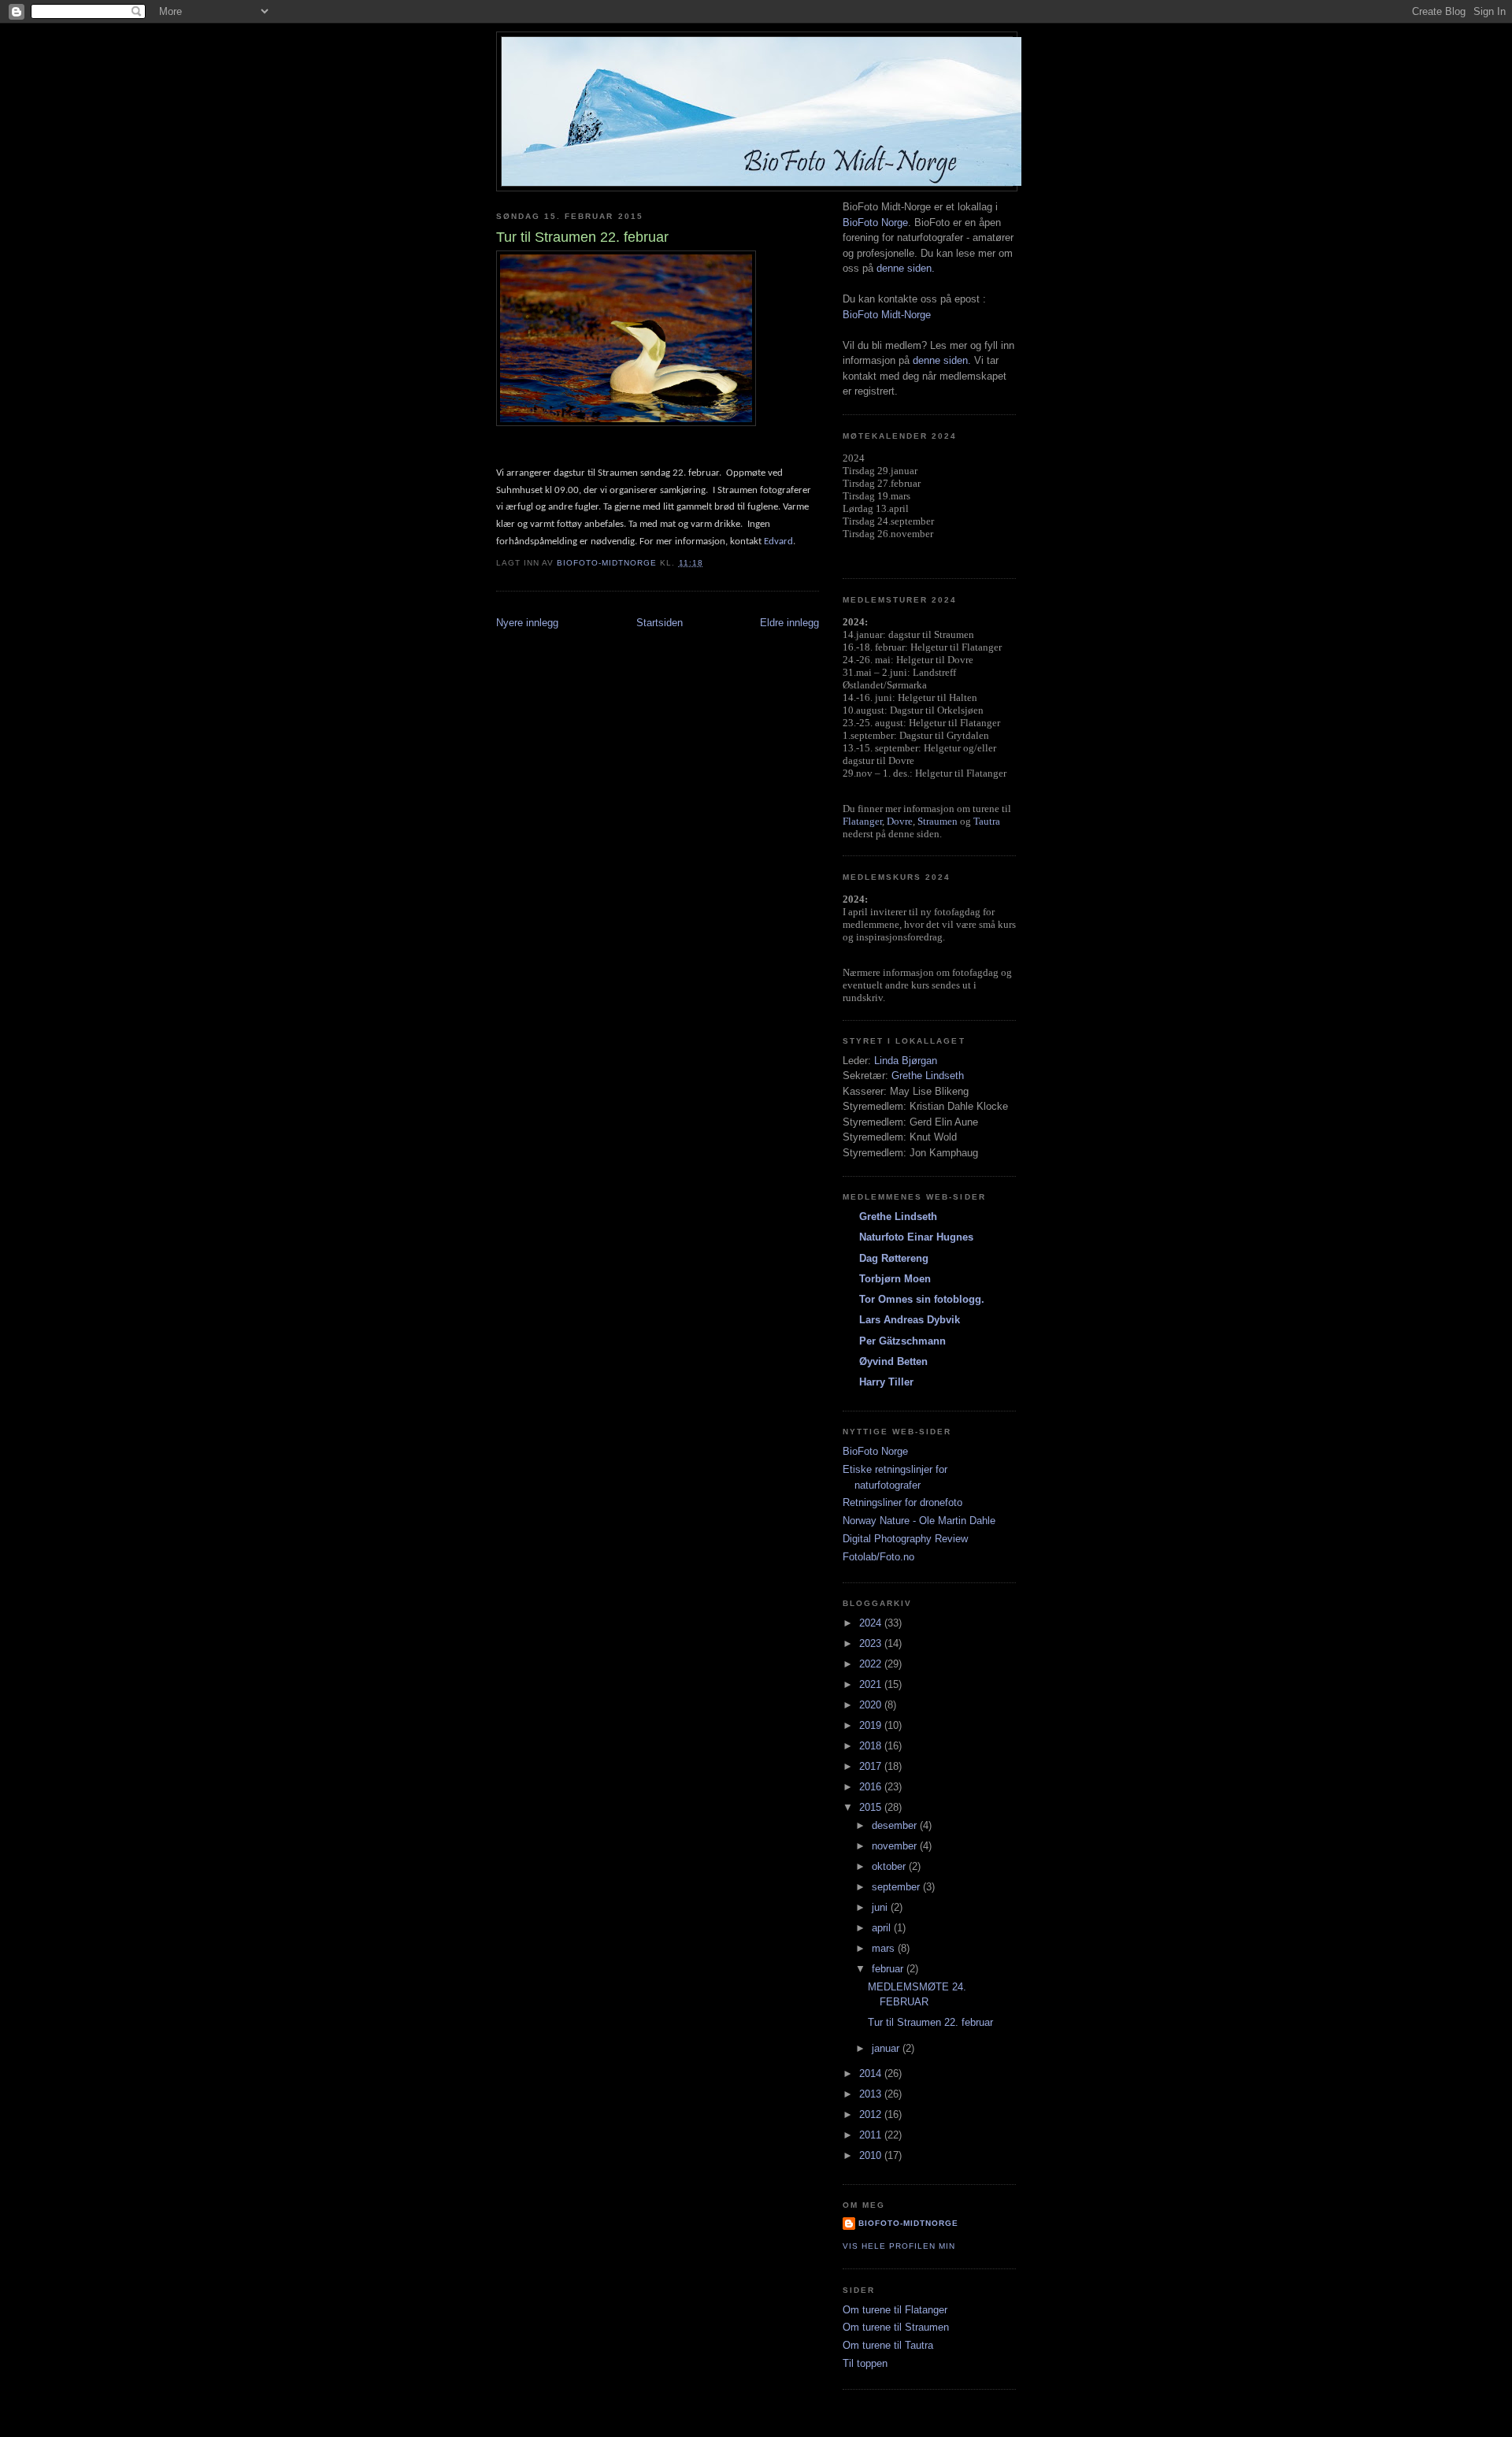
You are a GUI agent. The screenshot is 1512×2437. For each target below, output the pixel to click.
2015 (872, 1807)
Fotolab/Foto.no (878, 1557)
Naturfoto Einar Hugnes (916, 1237)
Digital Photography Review (905, 1539)
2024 (872, 1623)
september (897, 1887)
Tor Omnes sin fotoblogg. (922, 1299)
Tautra (987, 821)
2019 (872, 1725)
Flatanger (862, 821)
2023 (872, 1643)
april (883, 1928)
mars (885, 1948)
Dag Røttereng (894, 1258)
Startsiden (660, 623)
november (896, 1846)
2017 (872, 1766)
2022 (872, 1664)
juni (881, 1907)
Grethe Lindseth (928, 1076)
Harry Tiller (886, 1382)
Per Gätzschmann (902, 1341)
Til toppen (865, 2363)
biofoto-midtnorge (908, 2223)
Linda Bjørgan (906, 1061)
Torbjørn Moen (895, 1279)
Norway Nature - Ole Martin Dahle (919, 1521)
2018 (872, 1746)
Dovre (900, 821)
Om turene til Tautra (888, 2345)
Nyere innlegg (527, 623)
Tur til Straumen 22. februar (930, 2022)
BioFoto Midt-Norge (887, 315)
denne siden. (906, 268)
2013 (872, 2094)
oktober (890, 1866)
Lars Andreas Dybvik (910, 1320)
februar (889, 1969)
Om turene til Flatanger (895, 2310)
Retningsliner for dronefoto (902, 1502)
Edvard (778, 542)
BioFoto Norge (875, 223)
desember (896, 1825)
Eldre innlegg (789, 623)
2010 (872, 2155)
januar (887, 2048)
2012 (872, 2114)
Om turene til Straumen (896, 2327)
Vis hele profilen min (899, 2246)
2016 (872, 1787)
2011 (872, 2135)
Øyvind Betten (893, 1361)
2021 (872, 1684)
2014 (872, 2073)
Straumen (938, 821)
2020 (872, 1705)
